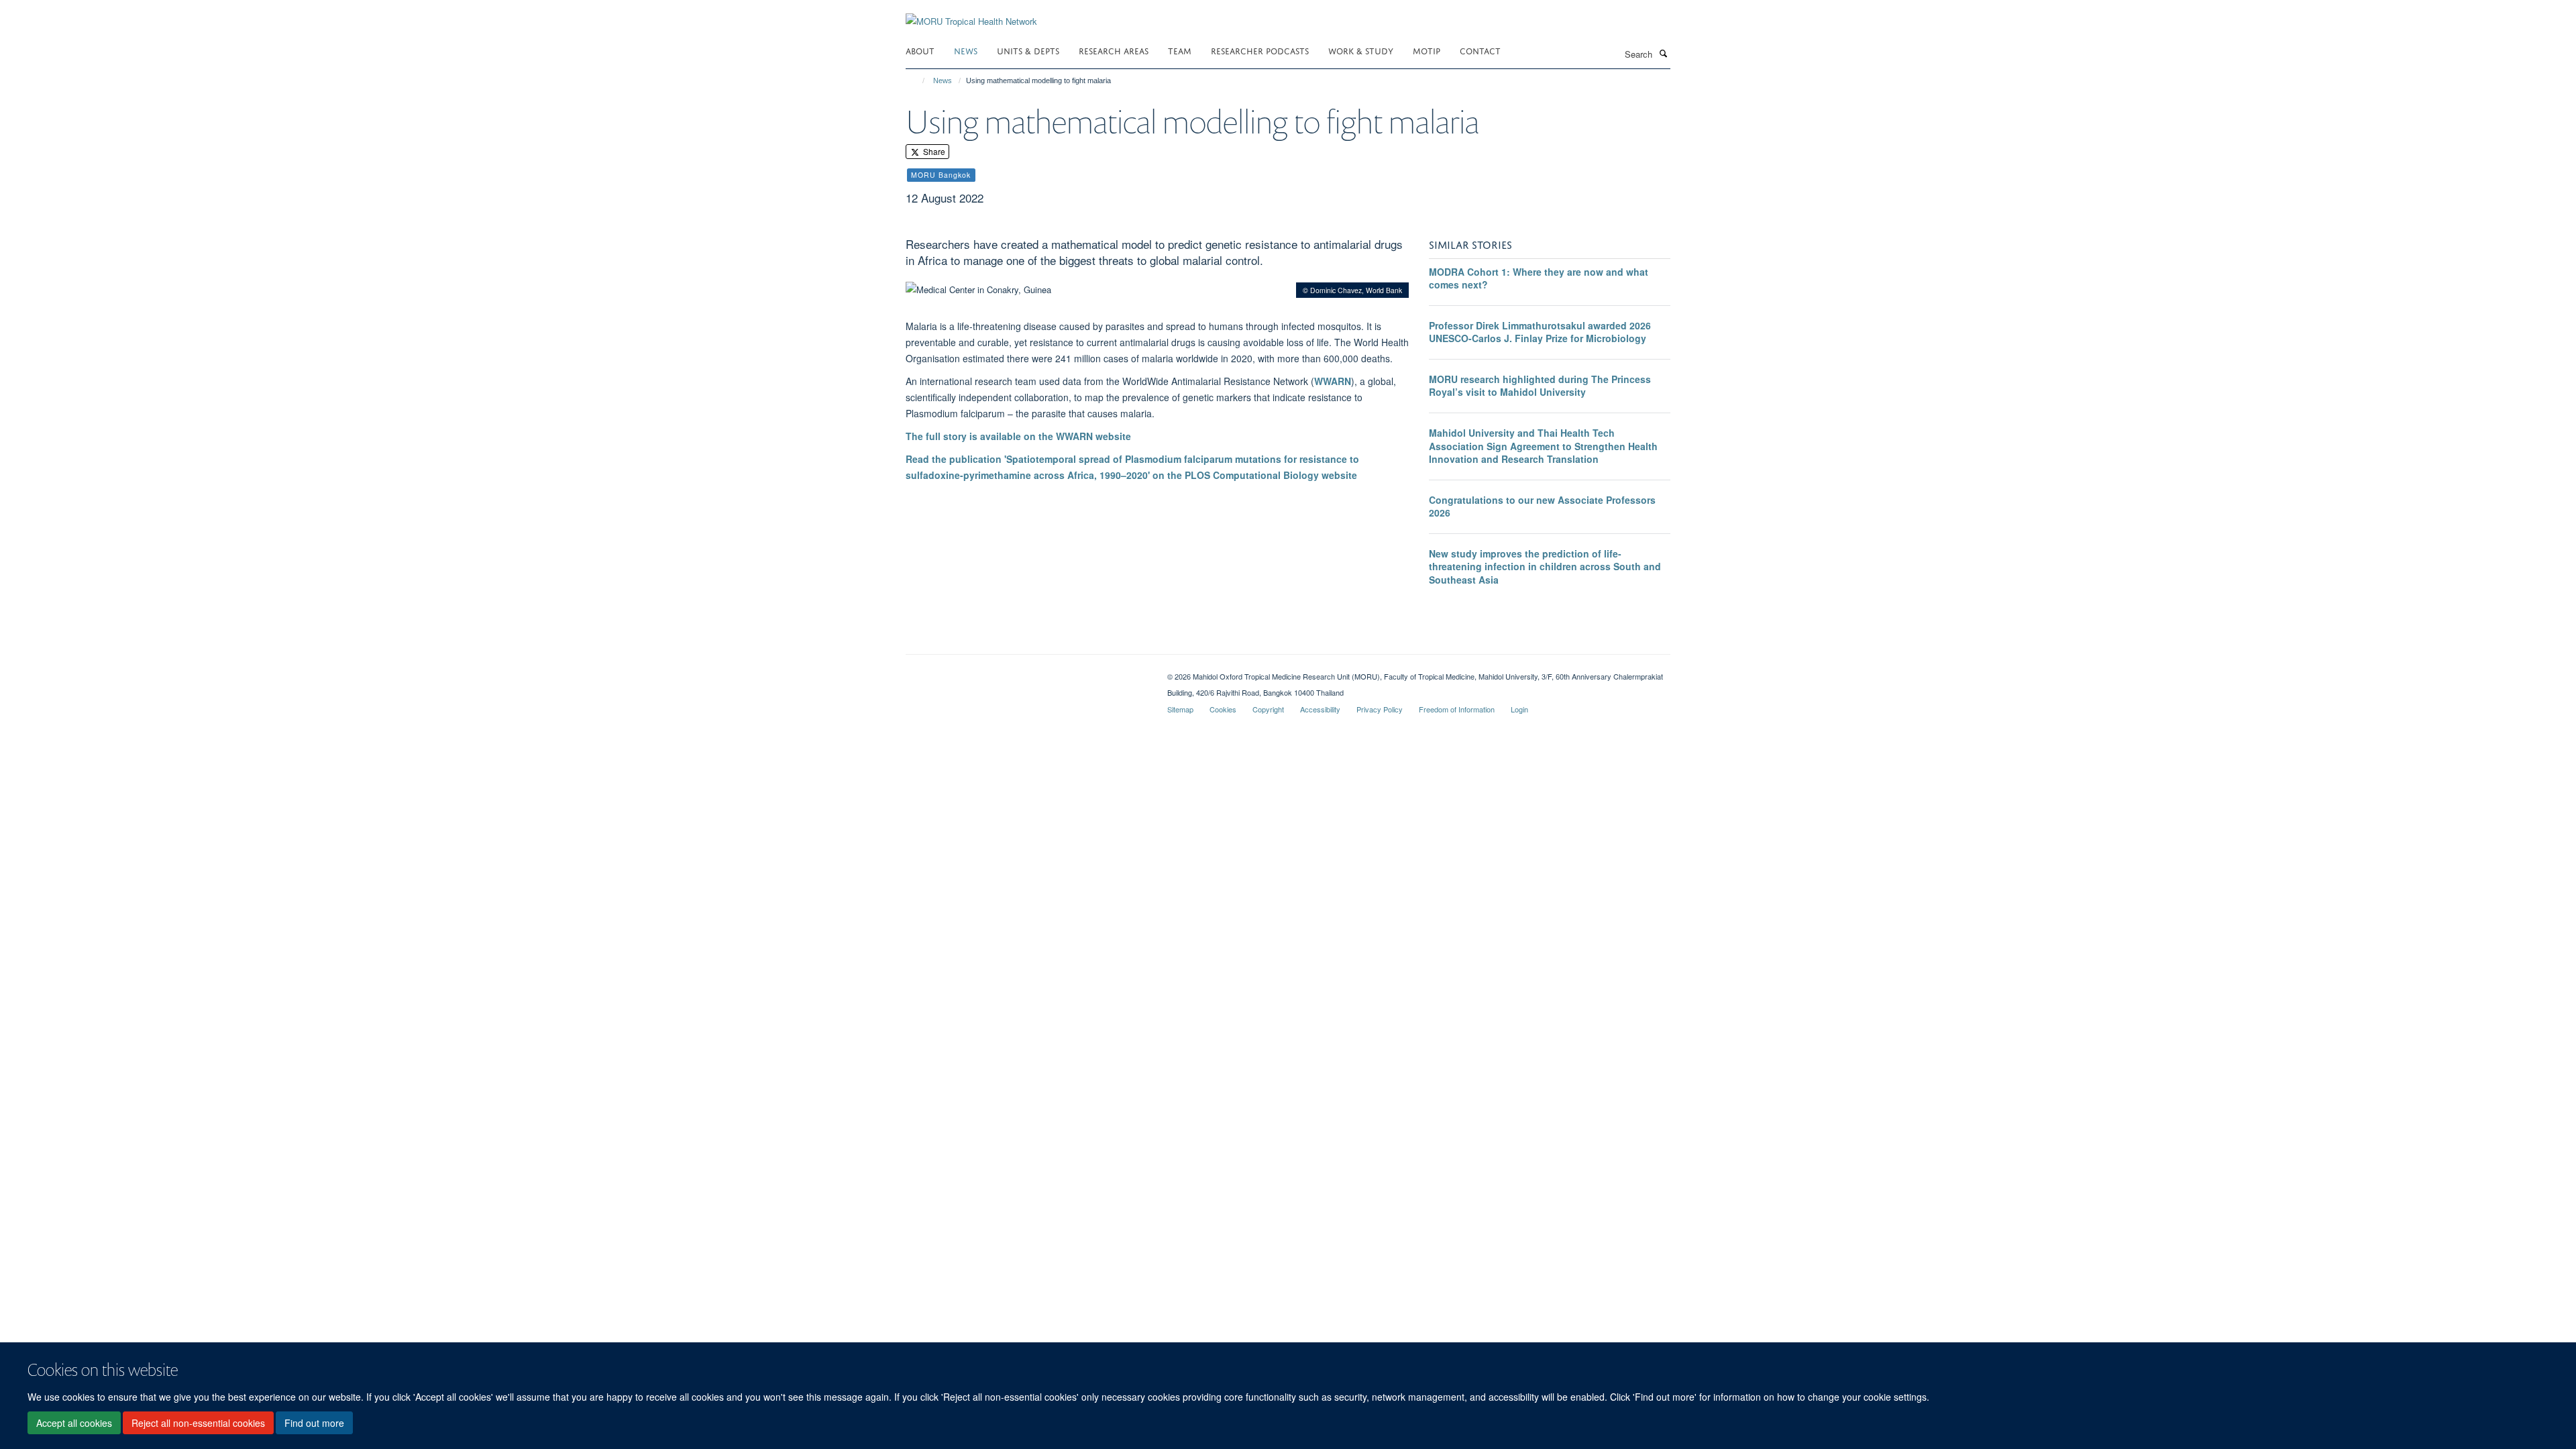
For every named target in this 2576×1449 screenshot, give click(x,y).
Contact (1480, 50)
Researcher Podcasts (1260, 50)
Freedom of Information (1457, 709)
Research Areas (1114, 50)
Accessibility (1320, 709)
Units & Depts (1028, 50)
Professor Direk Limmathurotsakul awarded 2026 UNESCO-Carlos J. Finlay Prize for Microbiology (1540, 332)
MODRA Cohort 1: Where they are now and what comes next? (1539, 278)
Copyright (1268, 709)
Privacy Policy (1380, 709)
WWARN (1333, 381)
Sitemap (1180, 709)
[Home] (917, 80)
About (920, 50)
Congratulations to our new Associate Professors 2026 (1542, 506)
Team (1180, 50)
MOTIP (1427, 50)
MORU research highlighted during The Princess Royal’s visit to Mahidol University (1540, 386)
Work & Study (1361, 50)
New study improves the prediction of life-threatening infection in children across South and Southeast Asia (1545, 567)
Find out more (314, 1423)
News (966, 50)
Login (1519, 709)
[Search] (1663, 53)
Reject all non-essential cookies (198, 1423)
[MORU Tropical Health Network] (971, 13)
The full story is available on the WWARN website (1018, 436)
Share (933, 151)
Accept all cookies (74, 1423)
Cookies (1223, 709)
